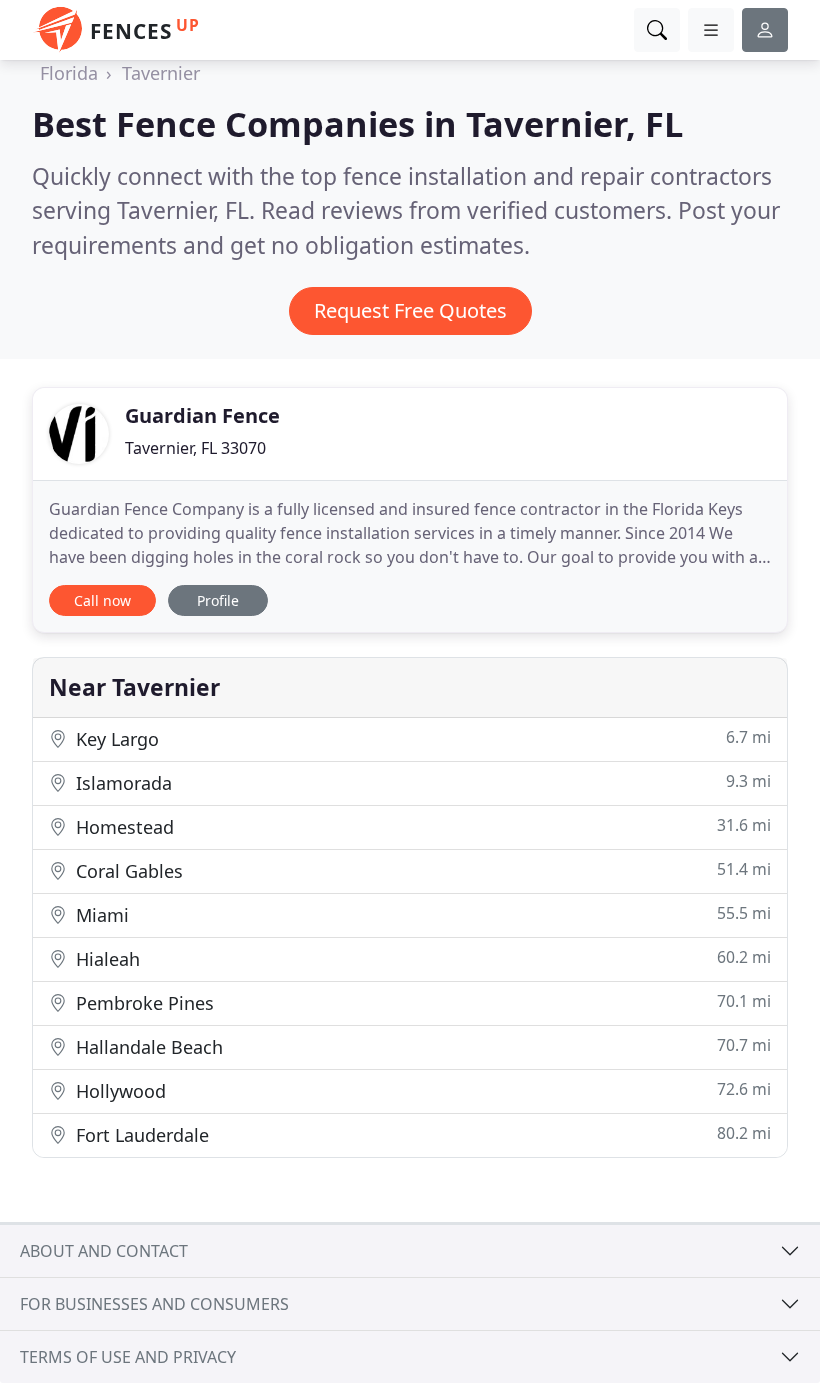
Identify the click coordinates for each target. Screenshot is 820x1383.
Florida (69, 73)
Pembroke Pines (421, 1002)
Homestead (421, 826)
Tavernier (161, 73)
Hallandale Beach (421, 1046)
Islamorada (421, 782)
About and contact (104, 1251)
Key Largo (421, 738)
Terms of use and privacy (128, 1357)
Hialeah (421, 958)
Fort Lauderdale (421, 1134)
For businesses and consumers (154, 1304)
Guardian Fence (202, 415)
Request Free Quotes (410, 310)
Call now (102, 600)
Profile (218, 600)
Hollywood (421, 1090)
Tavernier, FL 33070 (195, 448)
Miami (421, 914)
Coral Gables (421, 870)
